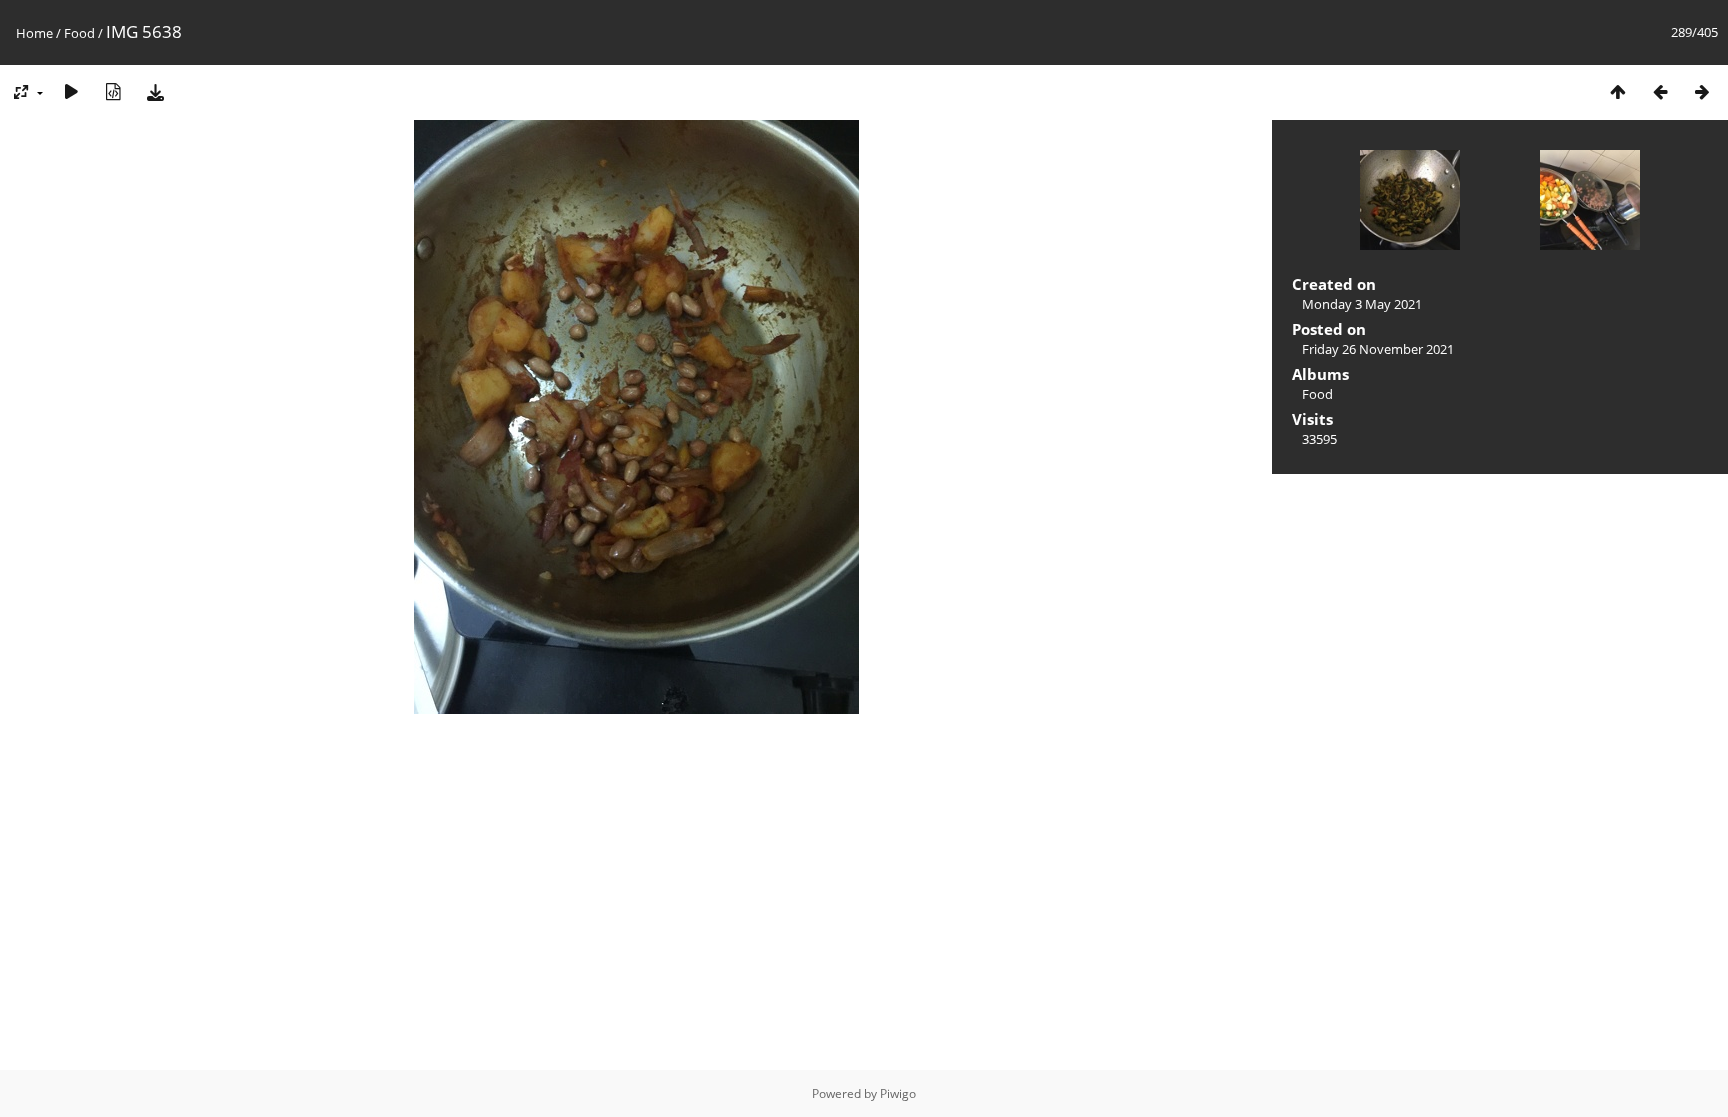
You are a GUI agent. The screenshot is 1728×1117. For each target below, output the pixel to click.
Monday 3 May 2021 (1362, 304)
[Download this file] (155, 91)
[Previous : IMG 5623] (1660, 91)
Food (79, 33)
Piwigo (898, 1093)
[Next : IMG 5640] (1702, 91)
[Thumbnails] (1618, 91)
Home (34, 33)
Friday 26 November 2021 (1378, 349)
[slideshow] (71, 91)
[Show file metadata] (113, 91)
